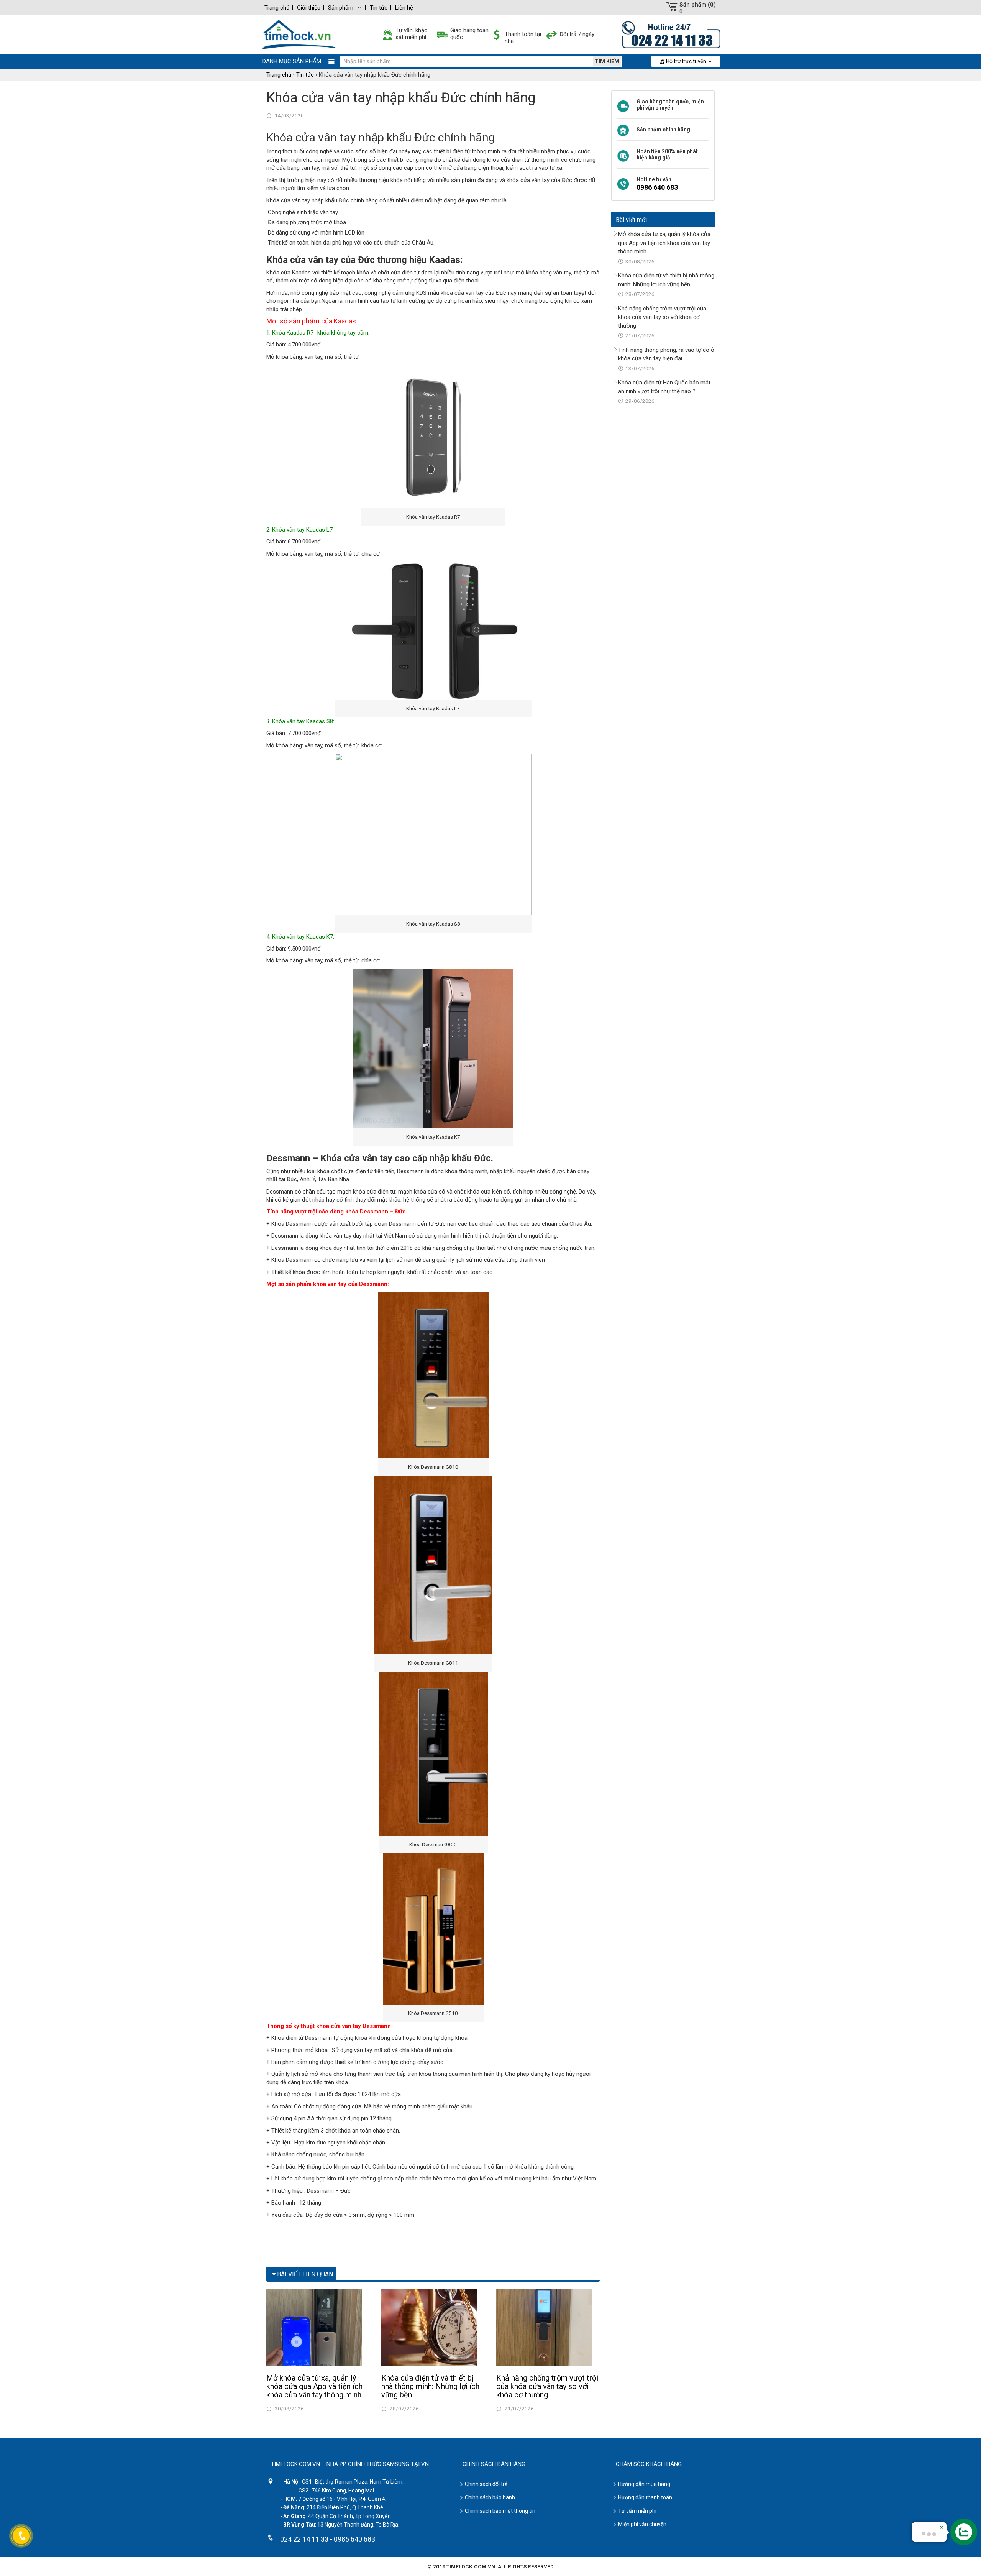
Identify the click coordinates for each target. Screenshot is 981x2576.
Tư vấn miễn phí (637, 2511)
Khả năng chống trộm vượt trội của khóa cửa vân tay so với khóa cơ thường (547, 2386)
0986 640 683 (657, 187)
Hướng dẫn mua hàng (644, 2484)
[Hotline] (671, 34)
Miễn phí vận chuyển (642, 2524)
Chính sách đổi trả (486, 2484)
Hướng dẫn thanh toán (645, 2497)
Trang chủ (277, 8)
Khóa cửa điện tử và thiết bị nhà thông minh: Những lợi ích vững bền (430, 2386)
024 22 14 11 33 (304, 2539)
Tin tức (379, 8)
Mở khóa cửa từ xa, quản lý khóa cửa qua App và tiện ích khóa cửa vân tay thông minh (314, 2386)
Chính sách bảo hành (490, 2497)
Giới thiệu (309, 8)
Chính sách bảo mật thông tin (500, 2511)
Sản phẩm (341, 8)
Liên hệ (404, 8)
